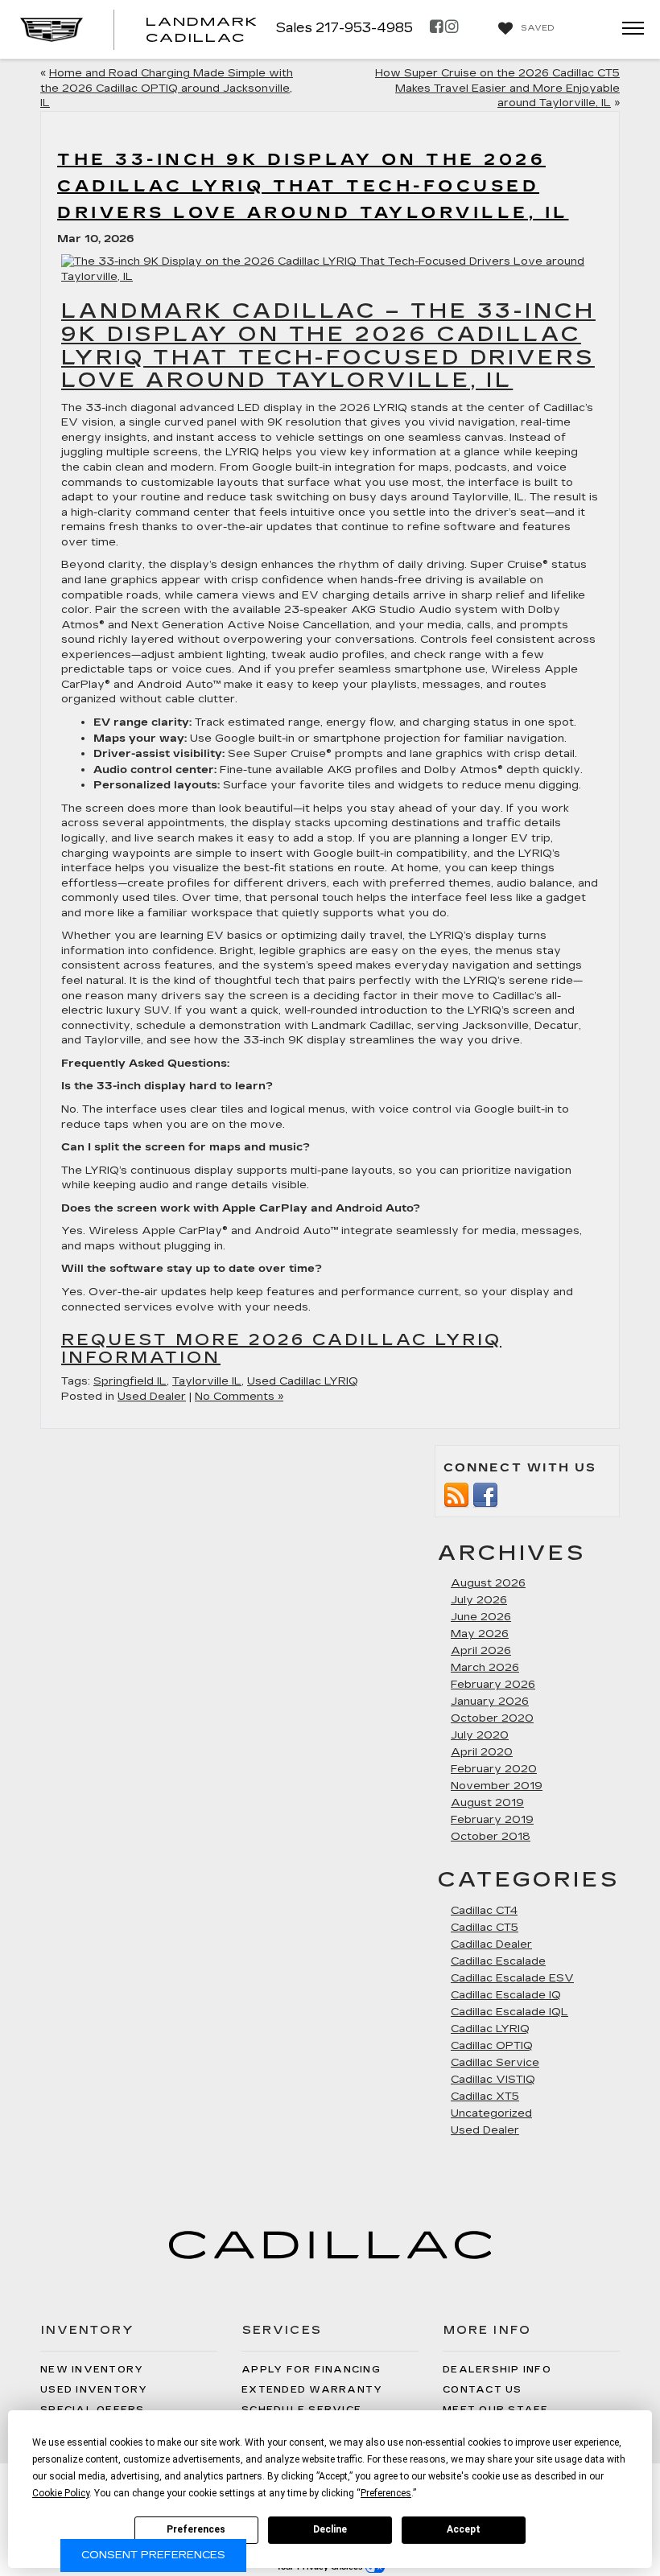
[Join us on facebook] (485, 1493)
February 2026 (493, 1685)
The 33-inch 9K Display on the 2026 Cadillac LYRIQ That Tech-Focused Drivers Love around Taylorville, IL (313, 186)
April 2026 (481, 1651)
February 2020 (494, 1769)
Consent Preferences (153, 2555)
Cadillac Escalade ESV (512, 1978)
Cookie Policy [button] (61, 2493)
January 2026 (490, 1702)
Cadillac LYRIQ (490, 2029)
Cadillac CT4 (484, 1911)
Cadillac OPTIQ (492, 2046)
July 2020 (480, 1735)
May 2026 (480, 1634)
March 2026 (485, 1668)
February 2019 (492, 1820)
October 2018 (491, 1837)
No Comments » (239, 1397)
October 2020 (492, 1718)
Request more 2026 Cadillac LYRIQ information (281, 1348)
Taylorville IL (207, 1381)
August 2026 (488, 1583)
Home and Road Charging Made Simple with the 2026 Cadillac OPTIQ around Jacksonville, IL (167, 88)
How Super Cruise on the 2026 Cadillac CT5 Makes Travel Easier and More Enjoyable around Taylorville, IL (497, 88)
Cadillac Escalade (498, 1961)
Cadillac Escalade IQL (509, 2012)
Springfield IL (130, 1381)
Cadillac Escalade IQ (506, 1995)
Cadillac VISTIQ (493, 2080)
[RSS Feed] (456, 1493)
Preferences (196, 2529)
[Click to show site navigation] (628, 29)
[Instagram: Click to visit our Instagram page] (452, 28)
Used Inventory (94, 2390)
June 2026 (481, 1617)
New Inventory (92, 2370)
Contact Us (483, 2390)
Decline (330, 2529)
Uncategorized (491, 2113)
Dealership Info (497, 2370)
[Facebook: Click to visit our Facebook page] (436, 28)
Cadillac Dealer (491, 1944)
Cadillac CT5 (485, 1928)
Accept (464, 2529)
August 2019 (487, 1803)
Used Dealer (152, 1397)
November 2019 (497, 1786)
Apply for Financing (311, 2370)
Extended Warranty (312, 2390)
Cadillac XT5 (485, 2097)
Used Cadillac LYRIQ (303, 1381)
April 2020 (482, 1752)
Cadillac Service (495, 2063)
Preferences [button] (386, 2493)
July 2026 (479, 1600)
